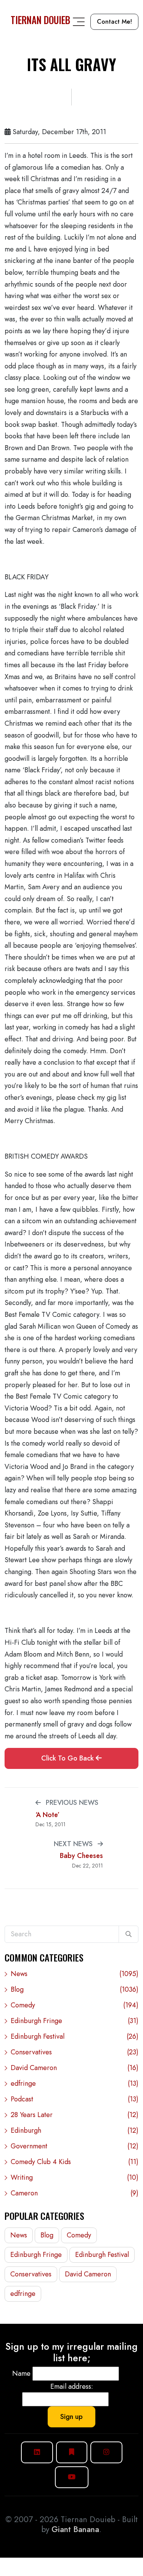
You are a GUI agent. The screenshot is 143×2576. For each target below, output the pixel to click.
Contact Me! (114, 22)
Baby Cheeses (81, 1856)
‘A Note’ (47, 1815)
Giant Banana (75, 2529)
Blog (75, 1989)
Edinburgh (75, 2130)
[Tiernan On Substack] (72, 2452)
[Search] (129, 1934)
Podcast (75, 2099)
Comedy (75, 2005)
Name (21, 2373)
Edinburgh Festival (75, 2036)
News (75, 1974)
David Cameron (75, 2068)
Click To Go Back (68, 1758)
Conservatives (75, 2052)
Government (75, 2146)
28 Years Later (75, 2115)
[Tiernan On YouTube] (72, 2477)
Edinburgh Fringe (75, 2021)
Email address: (72, 2386)
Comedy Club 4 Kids (75, 2162)
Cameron (75, 2193)
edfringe (75, 2083)
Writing (75, 2177)
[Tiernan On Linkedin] (37, 2452)
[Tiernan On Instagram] (106, 2452)
